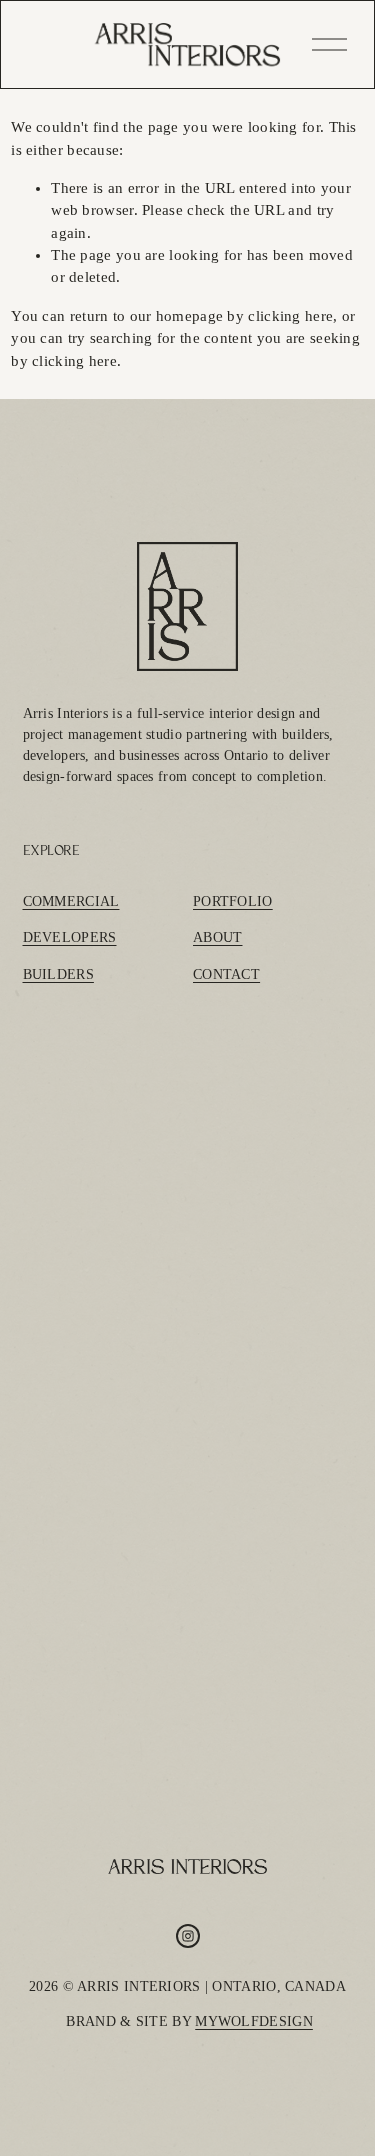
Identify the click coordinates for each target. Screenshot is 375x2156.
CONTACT (226, 974)
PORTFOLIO (233, 901)
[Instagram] (188, 1936)
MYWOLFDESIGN (254, 2021)
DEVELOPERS (70, 937)
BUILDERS (58, 974)
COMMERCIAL (71, 901)
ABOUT (218, 937)
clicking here (290, 316)
